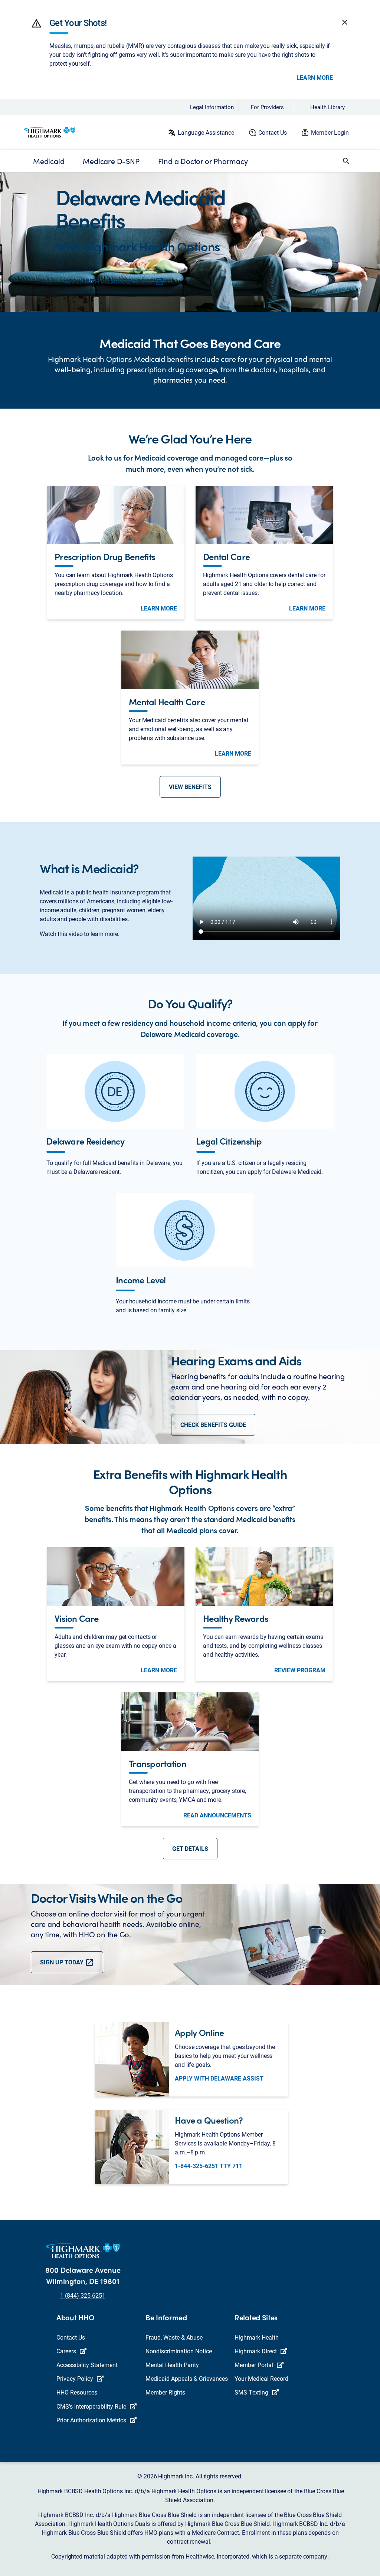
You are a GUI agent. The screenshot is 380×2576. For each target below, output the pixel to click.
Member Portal (254, 2365)
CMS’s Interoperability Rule (91, 2406)
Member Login (330, 132)
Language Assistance (206, 132)
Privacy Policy (75, 2378)
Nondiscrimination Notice (179, 2351)
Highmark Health (257, 2337)
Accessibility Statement (87, 2365)
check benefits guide (213, 1425)
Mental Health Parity (172, 2365)
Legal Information (212, 107)
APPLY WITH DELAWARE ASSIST (110, 281)
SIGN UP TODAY (63, 1962)
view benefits (190, 787)
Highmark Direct (256, 2351)
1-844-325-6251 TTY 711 (209, 2166)
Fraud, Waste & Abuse (174, 2337)
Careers (66, 2351)
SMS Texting (251, 2392)
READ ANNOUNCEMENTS (217, 1815)
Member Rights (165, 2392)
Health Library (327, 107)
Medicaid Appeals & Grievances (187, 2378)
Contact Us (273, 132)
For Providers (267, 107)
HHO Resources (77, 2392)
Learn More (315, 78)
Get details (190, 1848)
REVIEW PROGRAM (300, 1670)
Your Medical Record (261, 2378)
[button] (36, 23)
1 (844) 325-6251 (83, 2295)
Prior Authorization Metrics (91, 2420)
